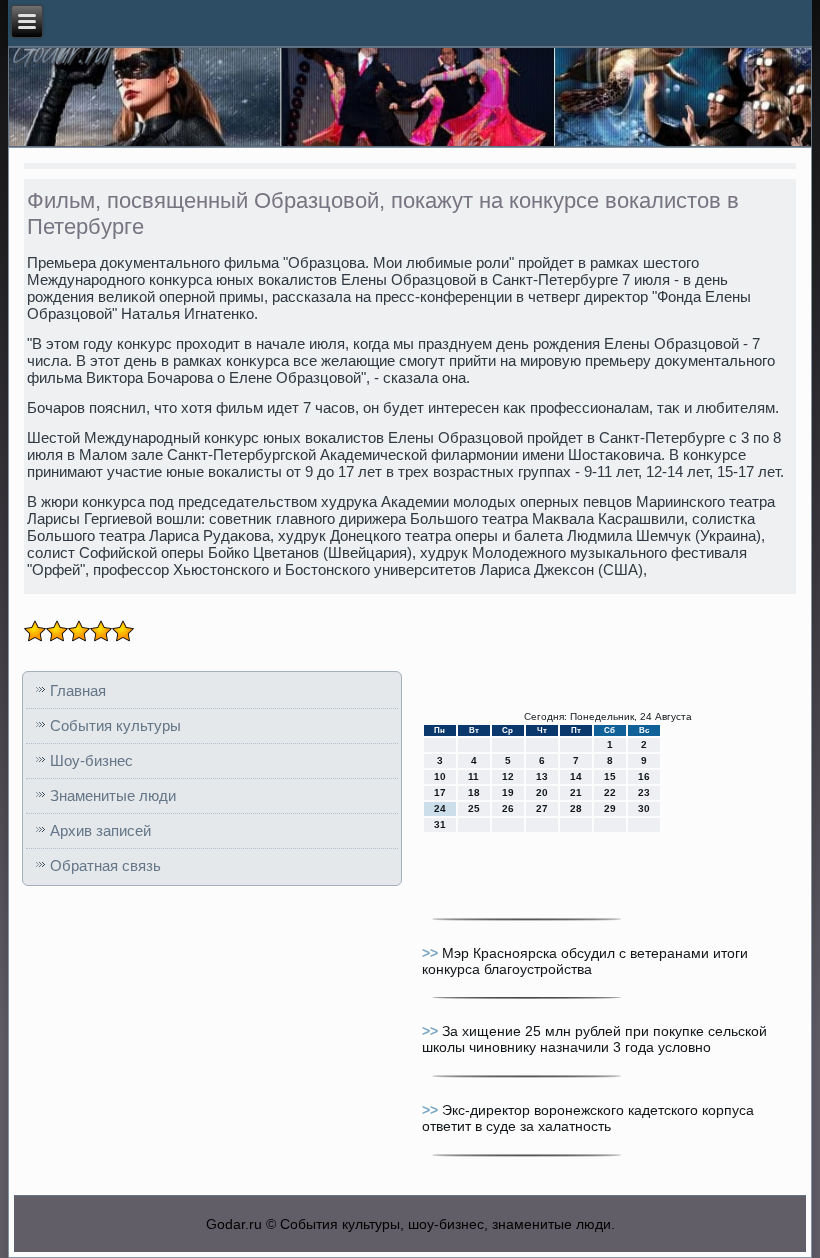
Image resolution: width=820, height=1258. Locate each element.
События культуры (115, 725)
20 (542, 792)
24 (440, 808)
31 (440, 824)
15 (610, 776)
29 (610, 808)
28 (576, 808)
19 (508, 792)
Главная (78, 690)
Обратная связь (105, 865)
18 (474, 792)
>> (432, 953)
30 (644, 808)
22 (610, 792)
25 (474, 808)
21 (576, 792)
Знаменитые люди (113, 795)
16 (644, 776)
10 (440, 776)
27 (542, 808)
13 (542, 776)
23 (644, 792)
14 (576, 776)
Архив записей (100, 830)
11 (473, 776)
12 (508, 776)
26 (508, 808)
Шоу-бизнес (91, 760)
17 (440, 792)
